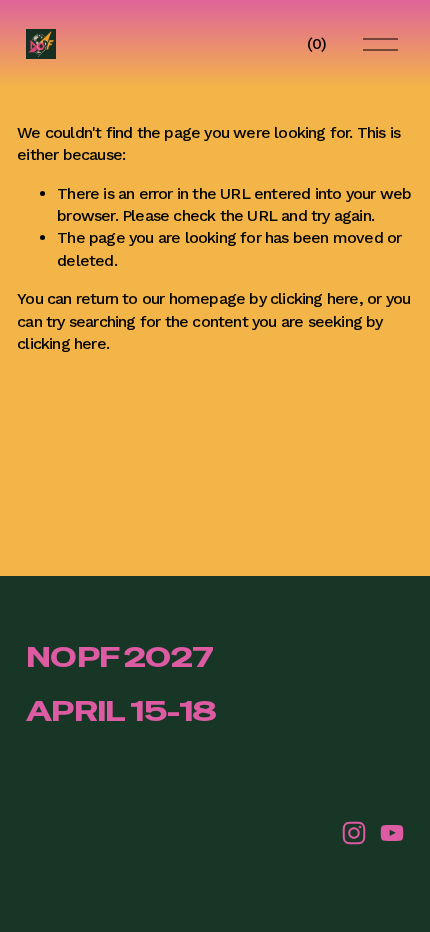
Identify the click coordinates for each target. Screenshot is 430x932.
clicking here (314, 298)
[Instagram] (354, 833)
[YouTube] (392, 833)
